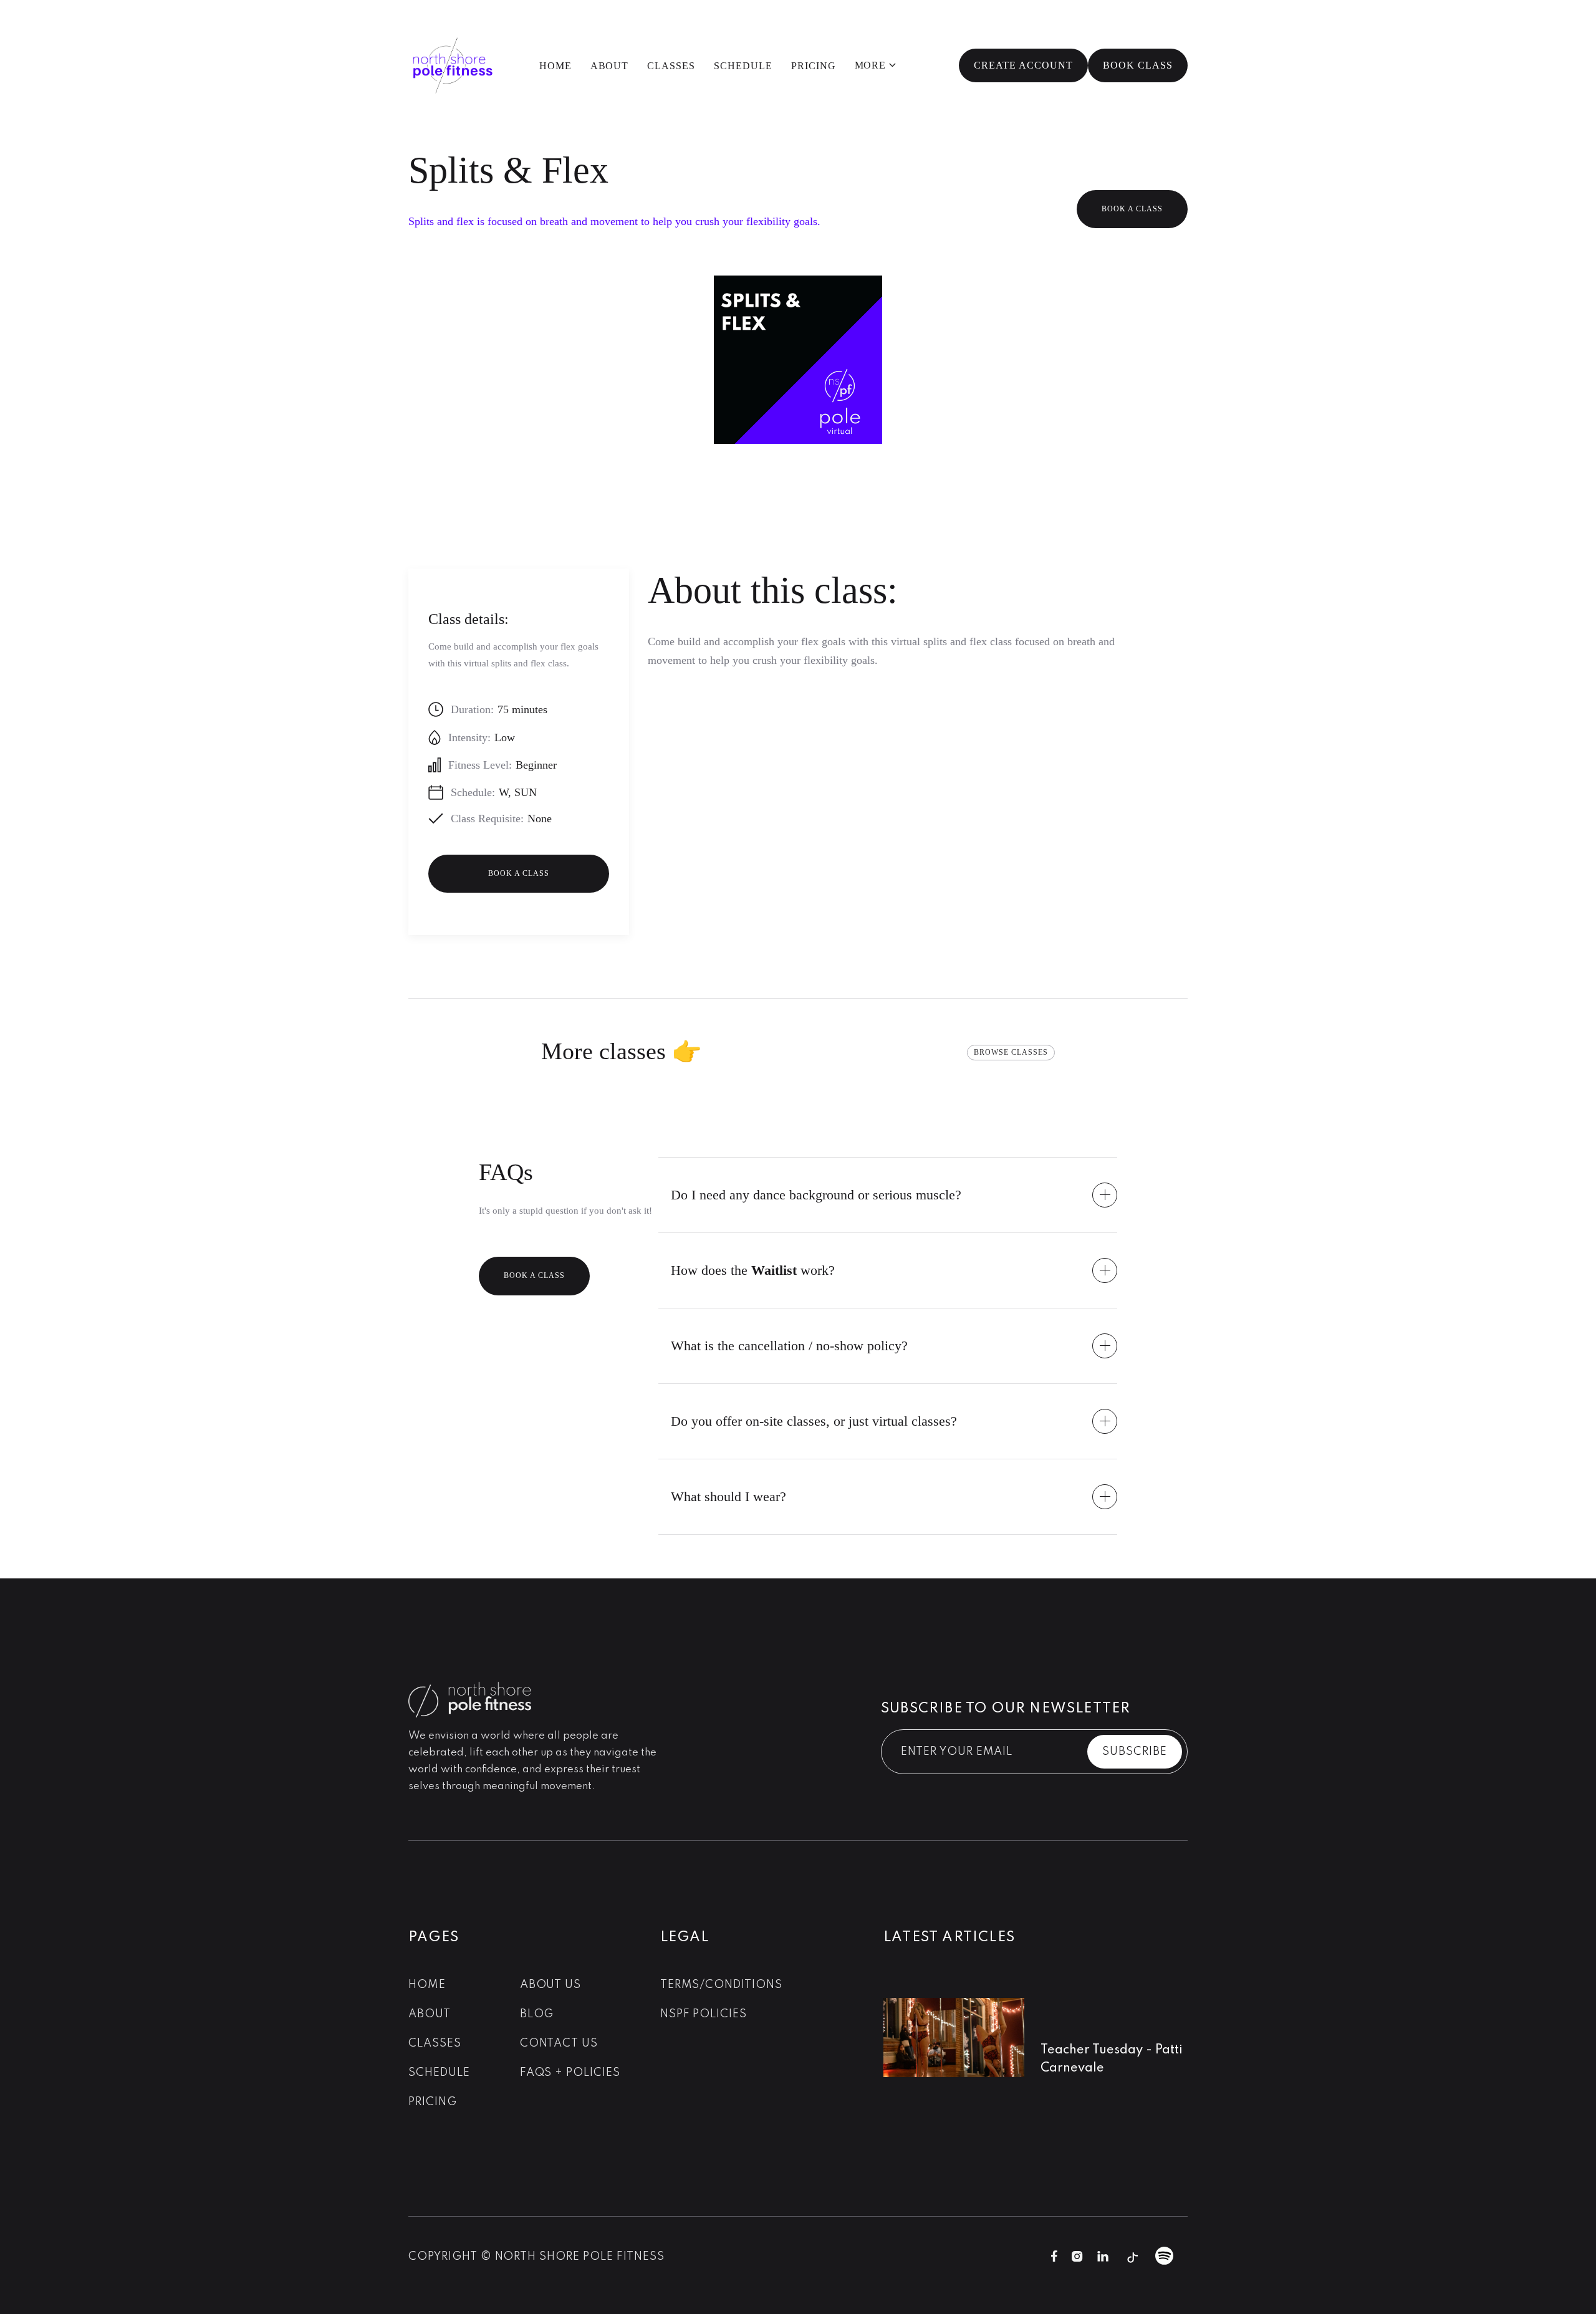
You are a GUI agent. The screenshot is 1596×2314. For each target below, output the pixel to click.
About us (551, 1985)
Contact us (559, 2043)
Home (555, 66)
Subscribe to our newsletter (1006, 1709)
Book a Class (534, 1275)
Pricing (814, 66)
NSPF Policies (704, 2014)
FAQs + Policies (570, 2073)
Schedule (743, 66)
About (610, 66)
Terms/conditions (721, 1985)
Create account (1023, 65)
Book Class (1138, 65)
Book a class (1132, 209)
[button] (876, 66)
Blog (537, 2014)
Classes (671, 66)
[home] (452, 65)
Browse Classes (1011, 1052)
